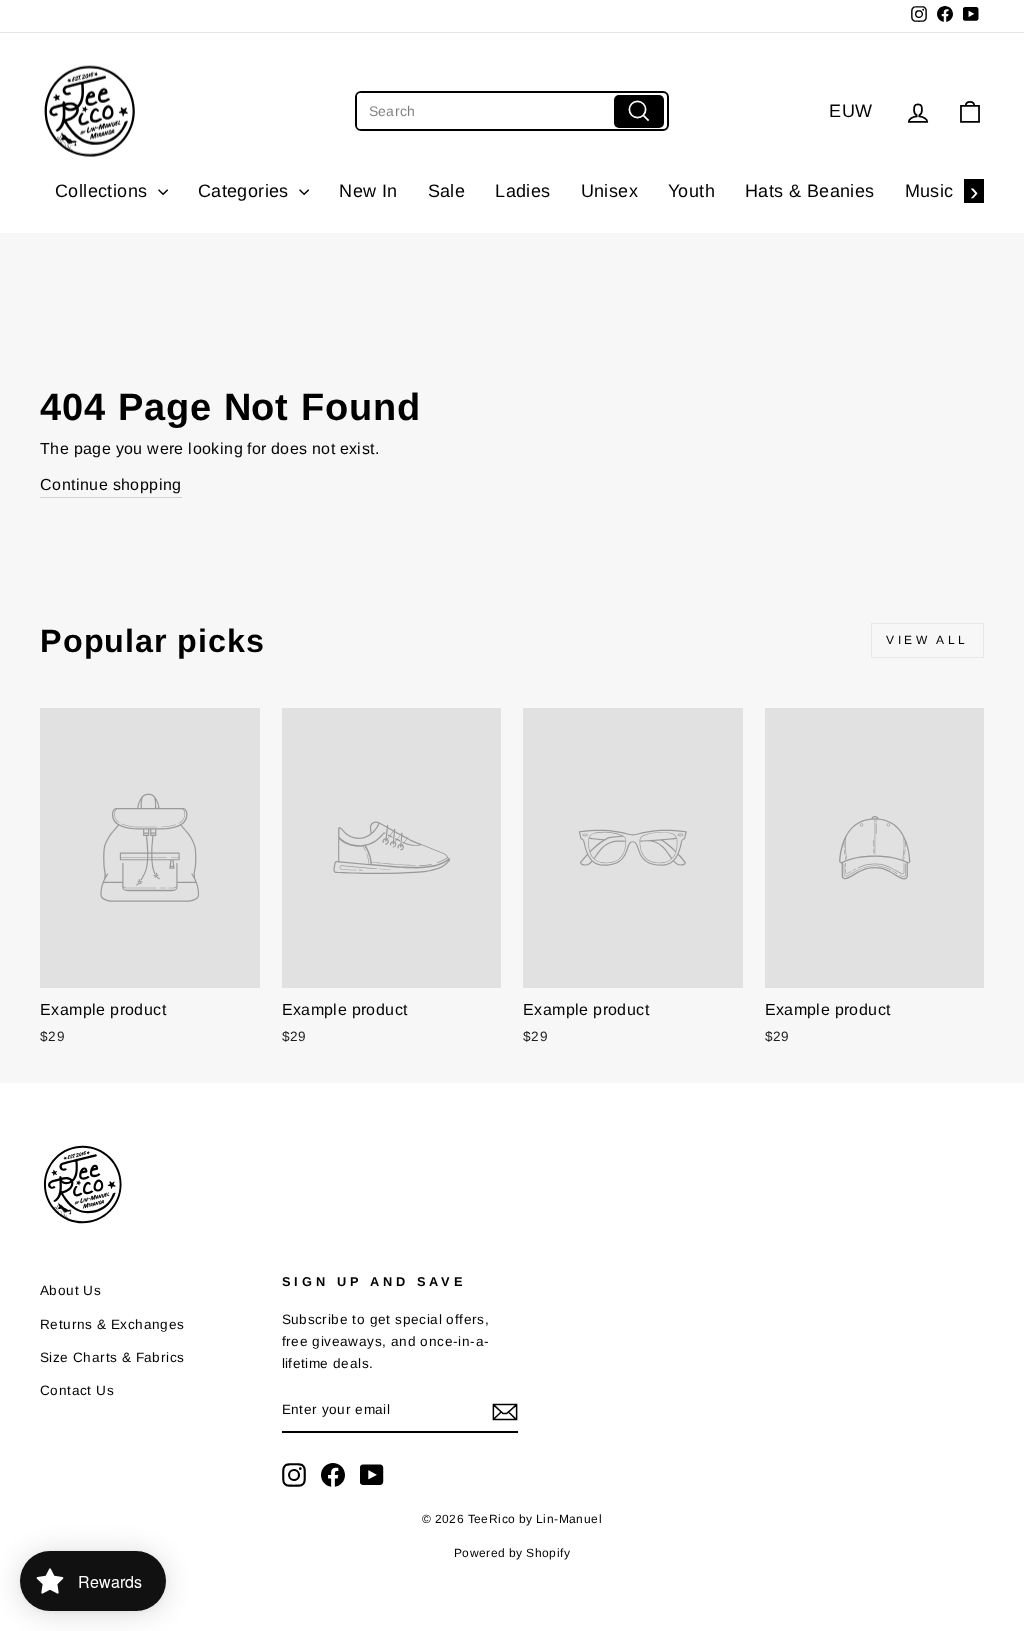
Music (929, 191)
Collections (104, 191)
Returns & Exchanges (112, 1324)
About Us (70, 1290)
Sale (447, 191)
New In (368, 191)
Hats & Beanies (810, 191)
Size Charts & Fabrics (112, 1357)
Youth (691, 191)
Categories (246, 191)
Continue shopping (111, 484)
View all (927, 640)
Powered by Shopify (512, 1553)
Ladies (522, 191)
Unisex (609, 191)
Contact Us (77, 1390)
